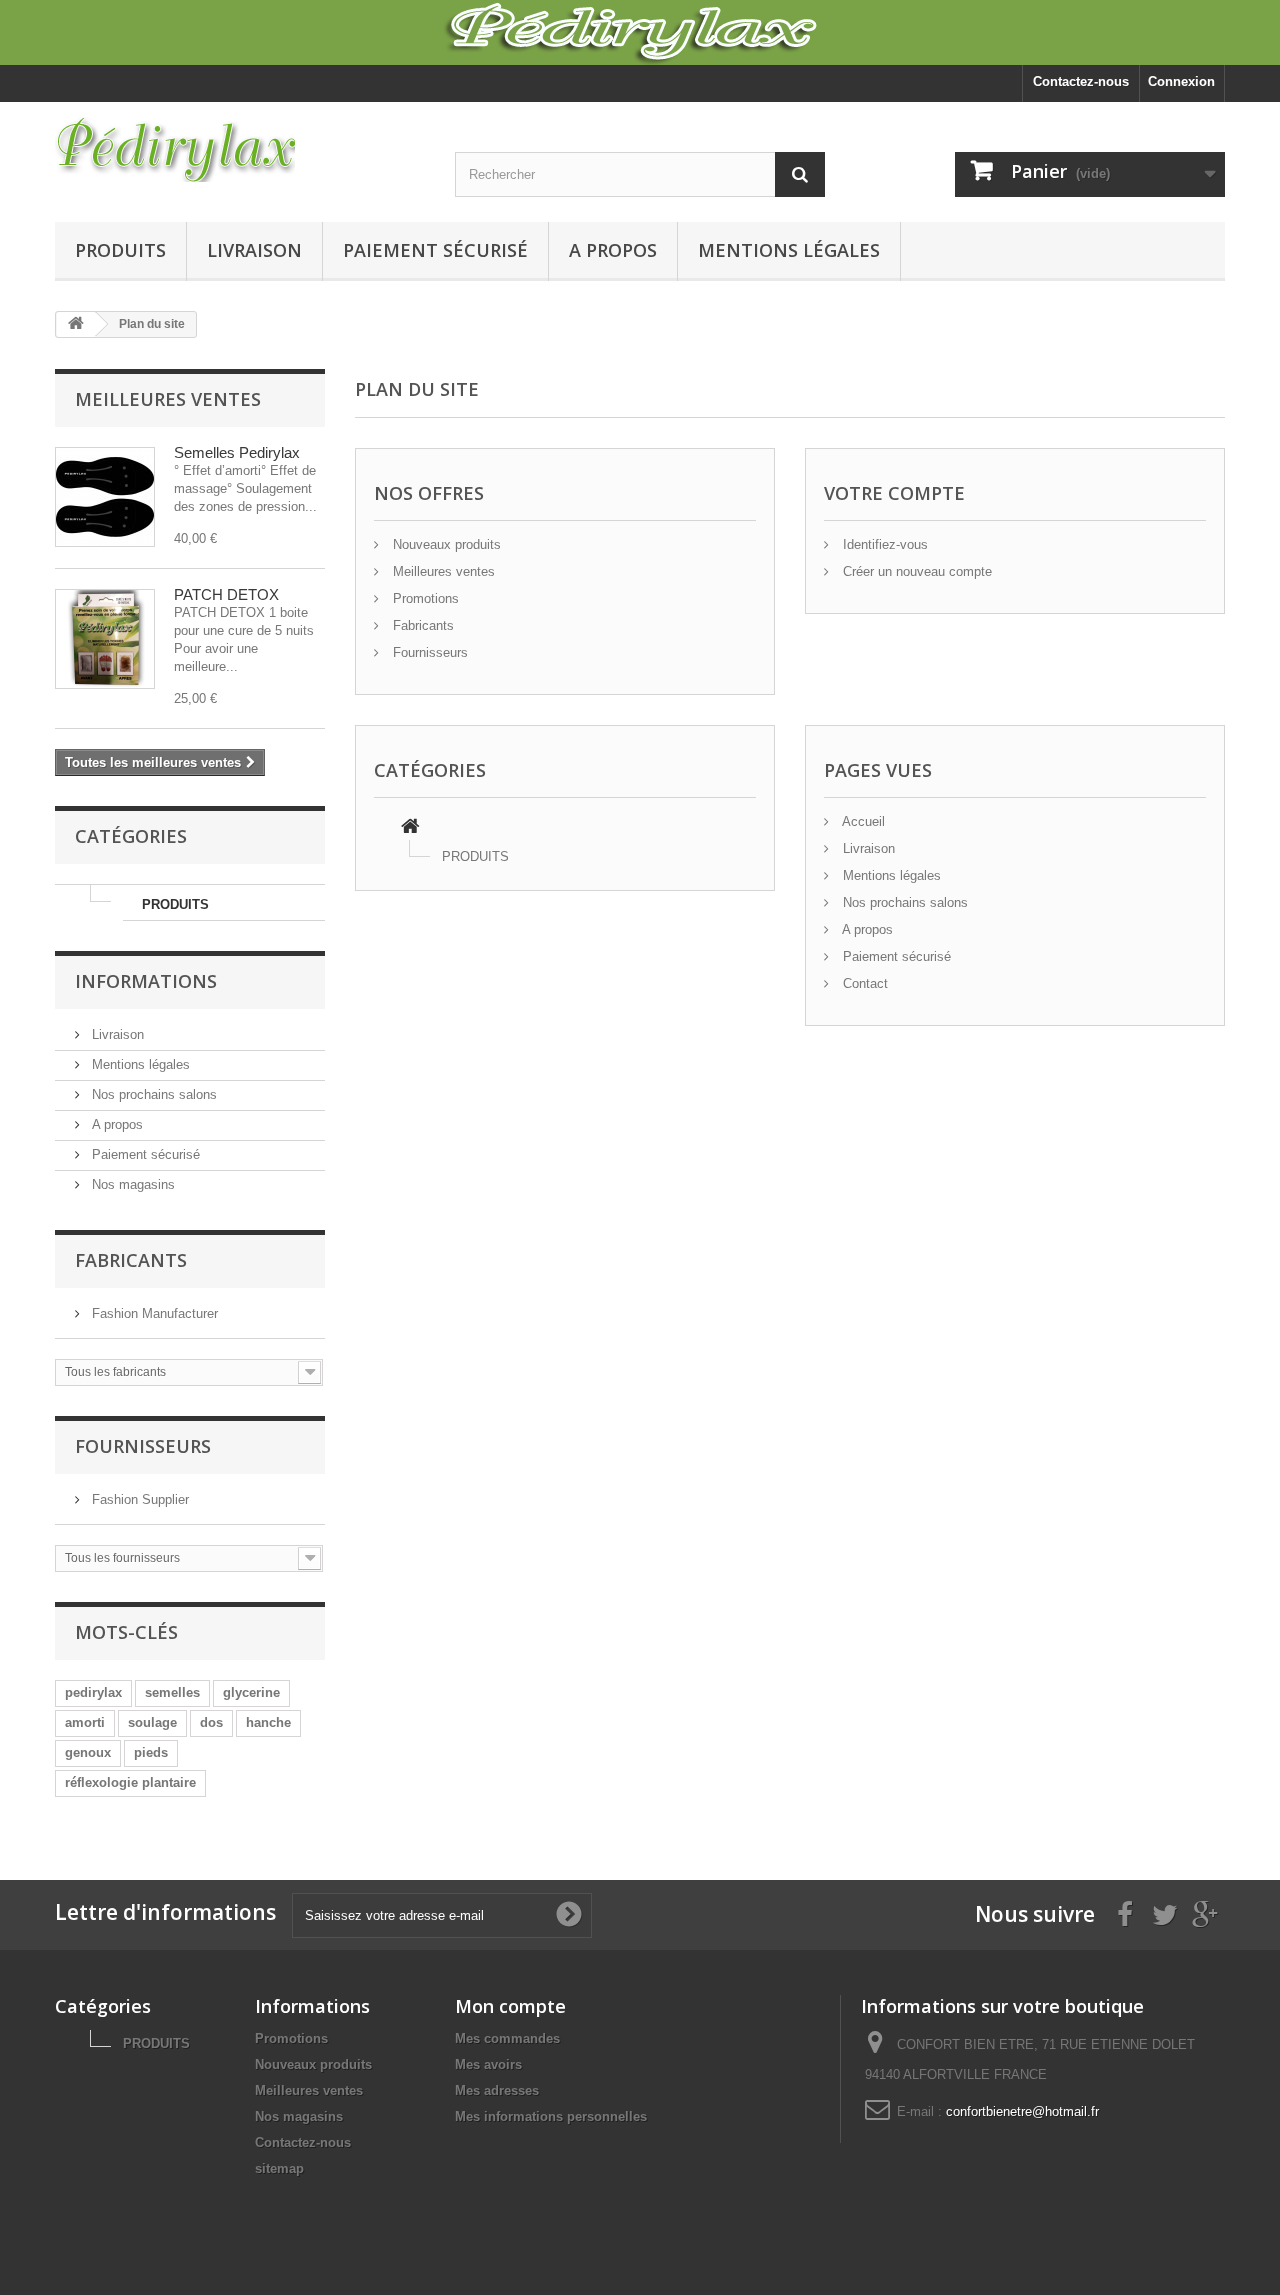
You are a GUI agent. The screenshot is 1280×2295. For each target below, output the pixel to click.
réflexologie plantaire (130, 1782)
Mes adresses (497, 2090)
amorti (85, 1722)
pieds (151, 1752)
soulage (152, 1722)
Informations (146, 981)
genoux (88, 1752)
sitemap (279, 2168)
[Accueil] (410, 828)
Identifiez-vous (883, 544)
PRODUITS (120, 250)
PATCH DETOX (226, 594)
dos (211, 1722)
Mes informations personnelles (551, 2116)
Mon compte (510, 2006)
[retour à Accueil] (76, 324)
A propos (613, 250)
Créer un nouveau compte (915, 571)
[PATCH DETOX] (105, 639)
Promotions (424, 598)
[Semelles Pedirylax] (105, 497)
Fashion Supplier (138, 1499)
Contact (863, 983)
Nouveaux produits (445, 544)
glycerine (251, 1692)
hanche (268, 1722)
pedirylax (93, 1692)
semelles (172, 1692)
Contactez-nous (1081, 81)
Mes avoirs (488, 2064)
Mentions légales (789, 250)
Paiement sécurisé (435, 250)
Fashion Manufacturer (153, 1313)
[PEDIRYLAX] (240, 149)
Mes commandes (507, 2038)
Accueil (862, 821)
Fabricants (131, 1260)
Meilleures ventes (168, 399)
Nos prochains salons (152, 1094)
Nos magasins (131, 1184)
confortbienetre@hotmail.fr (1022, 2111)
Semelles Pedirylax (237, 452)
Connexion (1181, 81)
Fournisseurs (143, 1446)
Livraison (254, 250)
